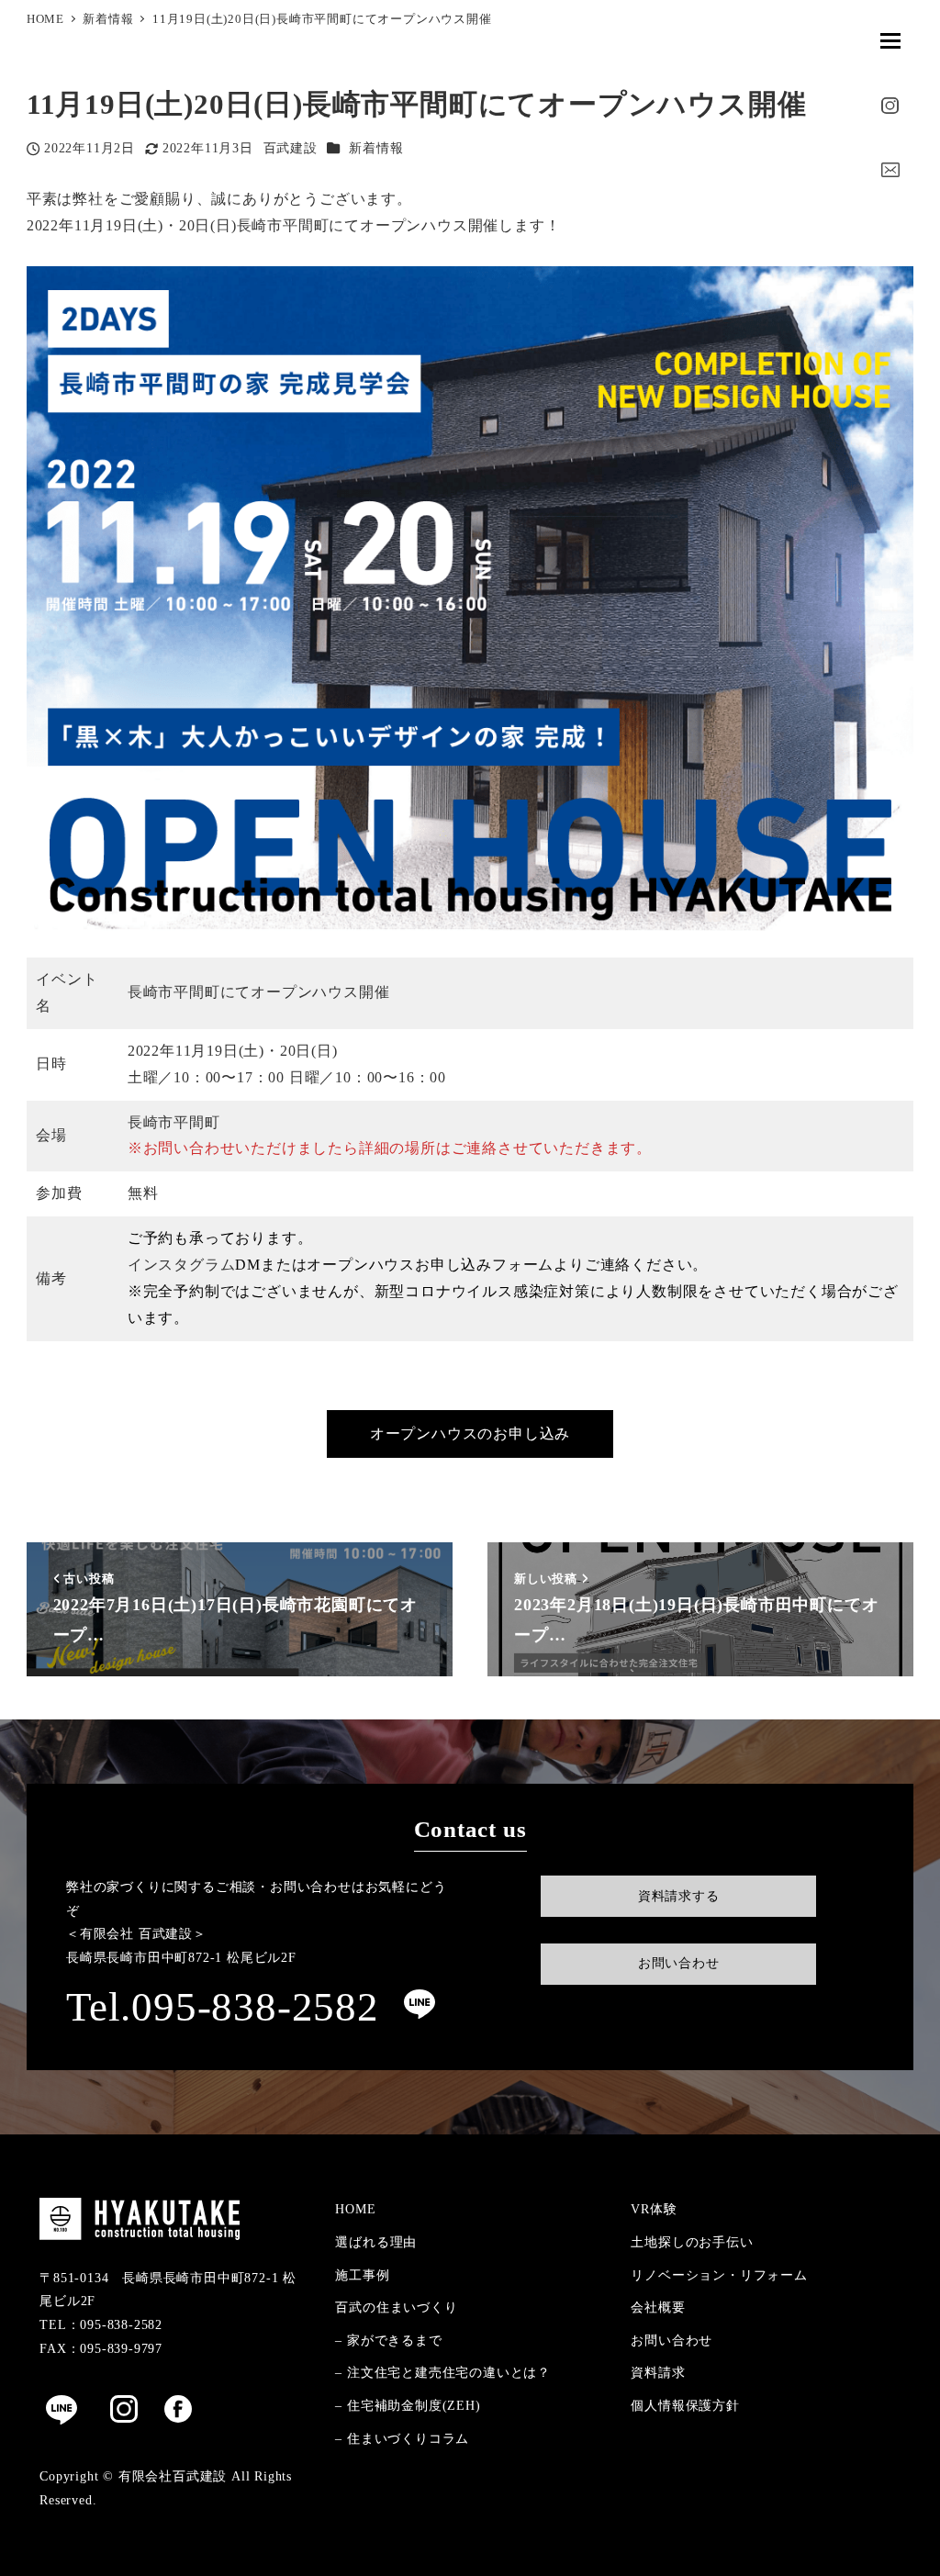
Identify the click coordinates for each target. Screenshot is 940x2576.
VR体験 (654, 2209)
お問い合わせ (671, 2340)
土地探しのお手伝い (692, 2242)
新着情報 (376, 148)
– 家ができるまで (388, 2340)
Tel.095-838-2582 (223, 2007)
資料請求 (658, 2372)
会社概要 (658, 2307)
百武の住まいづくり (396, 2307)
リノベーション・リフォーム (719, 2275)
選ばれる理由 (376, 2242)
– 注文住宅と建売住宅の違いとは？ (443, 2372)
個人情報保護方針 (685, 2405)
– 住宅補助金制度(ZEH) (408, 2405)
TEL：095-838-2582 (101, 2324)
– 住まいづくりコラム (402, 2438)
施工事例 (362, 2275)
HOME (355, 2209)
